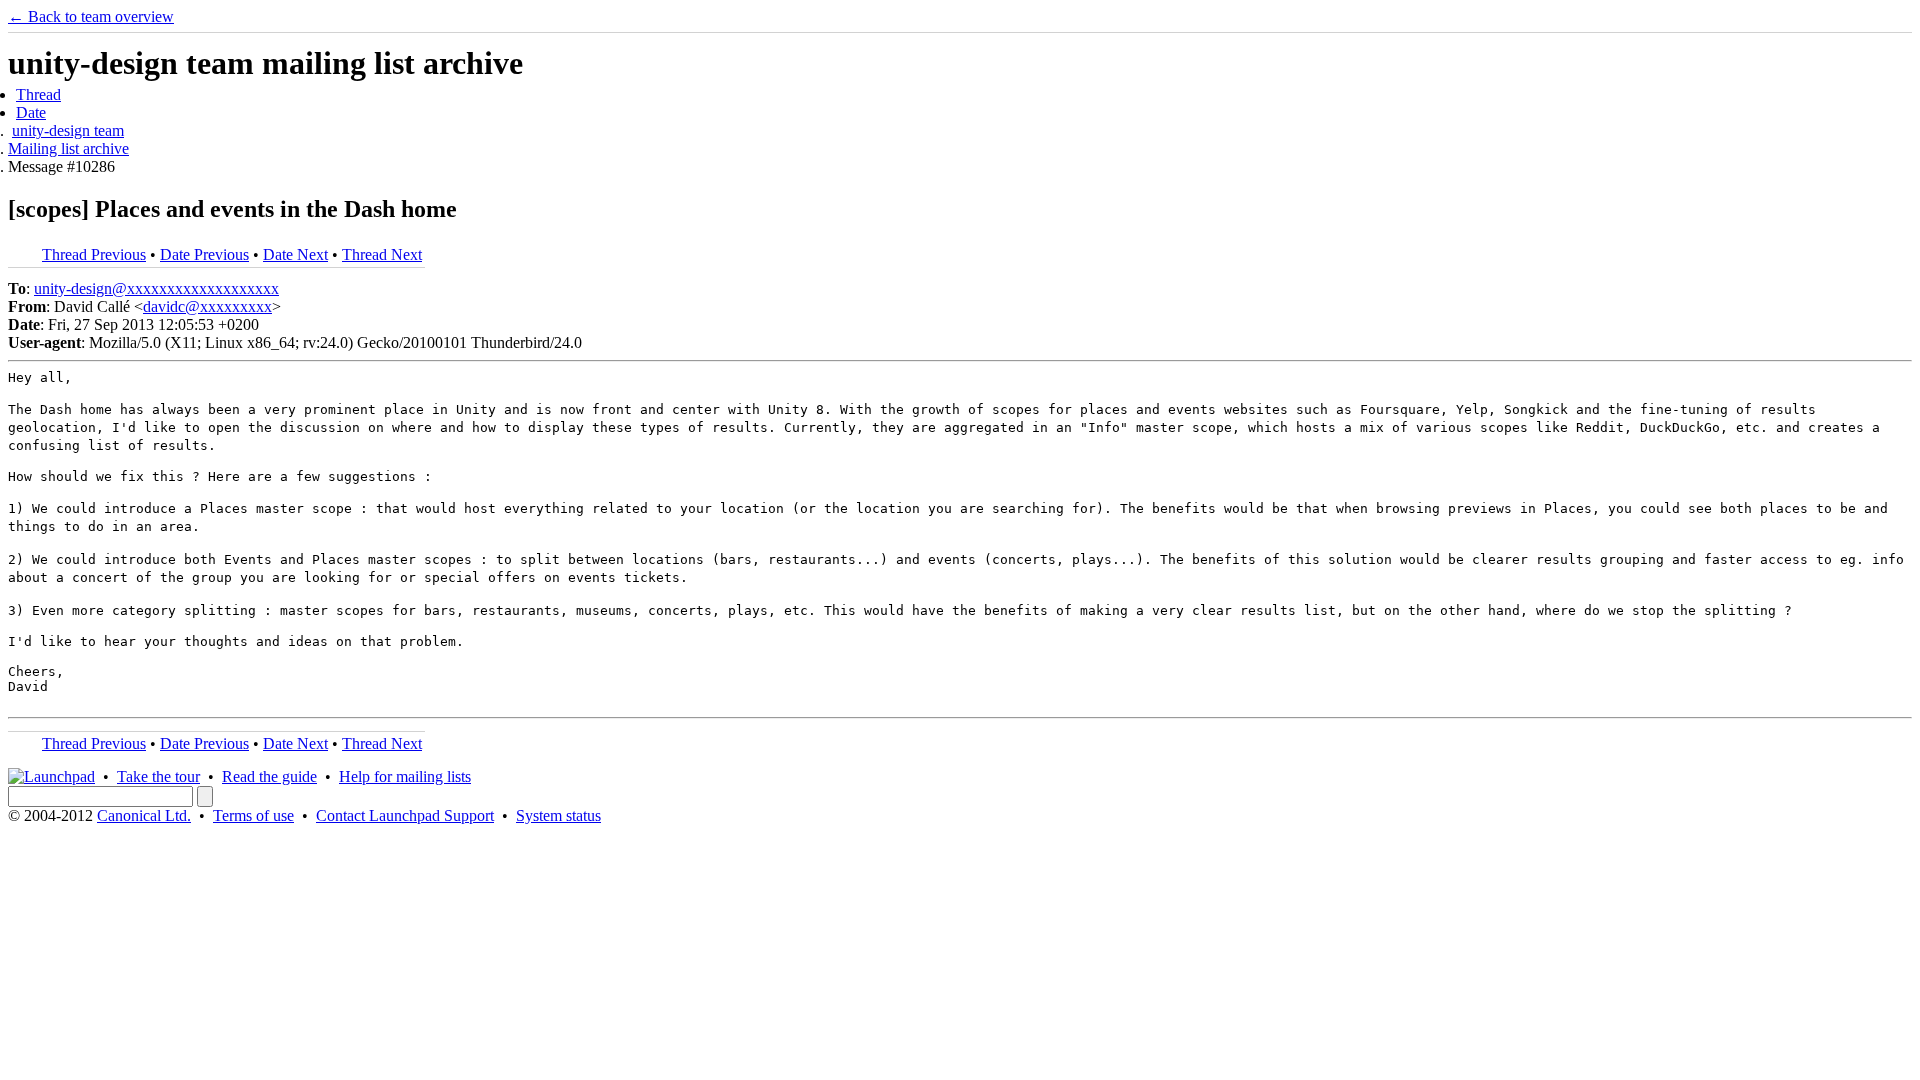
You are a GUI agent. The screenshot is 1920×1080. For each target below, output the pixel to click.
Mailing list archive (68, 148)
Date (31, 112)
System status (558, 815)
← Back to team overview (91, 16)
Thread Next (382, 254)
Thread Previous (94, 254)
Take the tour (158, 776)
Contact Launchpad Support (405, 815)
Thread (38, 94)
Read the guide (269, 776)
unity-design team (68, 130)
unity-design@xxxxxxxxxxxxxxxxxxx (156, 288)
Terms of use (253, 815)
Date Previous (204, 254)
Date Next (295, 254)
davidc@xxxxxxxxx (207, 306)
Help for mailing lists (405, 776)
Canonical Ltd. (144, 815)
